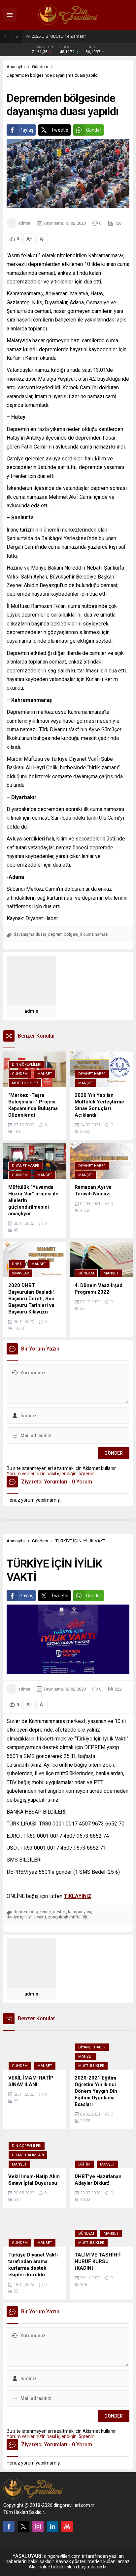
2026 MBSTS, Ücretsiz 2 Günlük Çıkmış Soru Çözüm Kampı (82, 36)
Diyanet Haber (92, 1074)
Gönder (94, 130)
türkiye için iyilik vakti (26, 1917)
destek (59, 1912)
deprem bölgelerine (32, 1912)
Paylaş (26, 130)
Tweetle (60, 130)
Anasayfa (16, 67)
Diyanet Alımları (28, 2155)
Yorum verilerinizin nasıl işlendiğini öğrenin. (51, 1474)
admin (24, 223)
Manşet (45, 1074)
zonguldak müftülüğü (68, 1917)
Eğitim (84, 2164)
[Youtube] (67, 2526)
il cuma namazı (94, 934)
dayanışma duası (30, 934)
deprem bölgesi (63, 934)
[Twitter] (23, 2526)
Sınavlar (20, 1273)
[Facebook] (9, 2526)
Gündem (40, 67)
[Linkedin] (52, 2526)
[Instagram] (38, 2526)
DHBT (17, 1264)
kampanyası (80, 1912)
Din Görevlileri (27, 1065)
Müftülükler (25, 1083)
